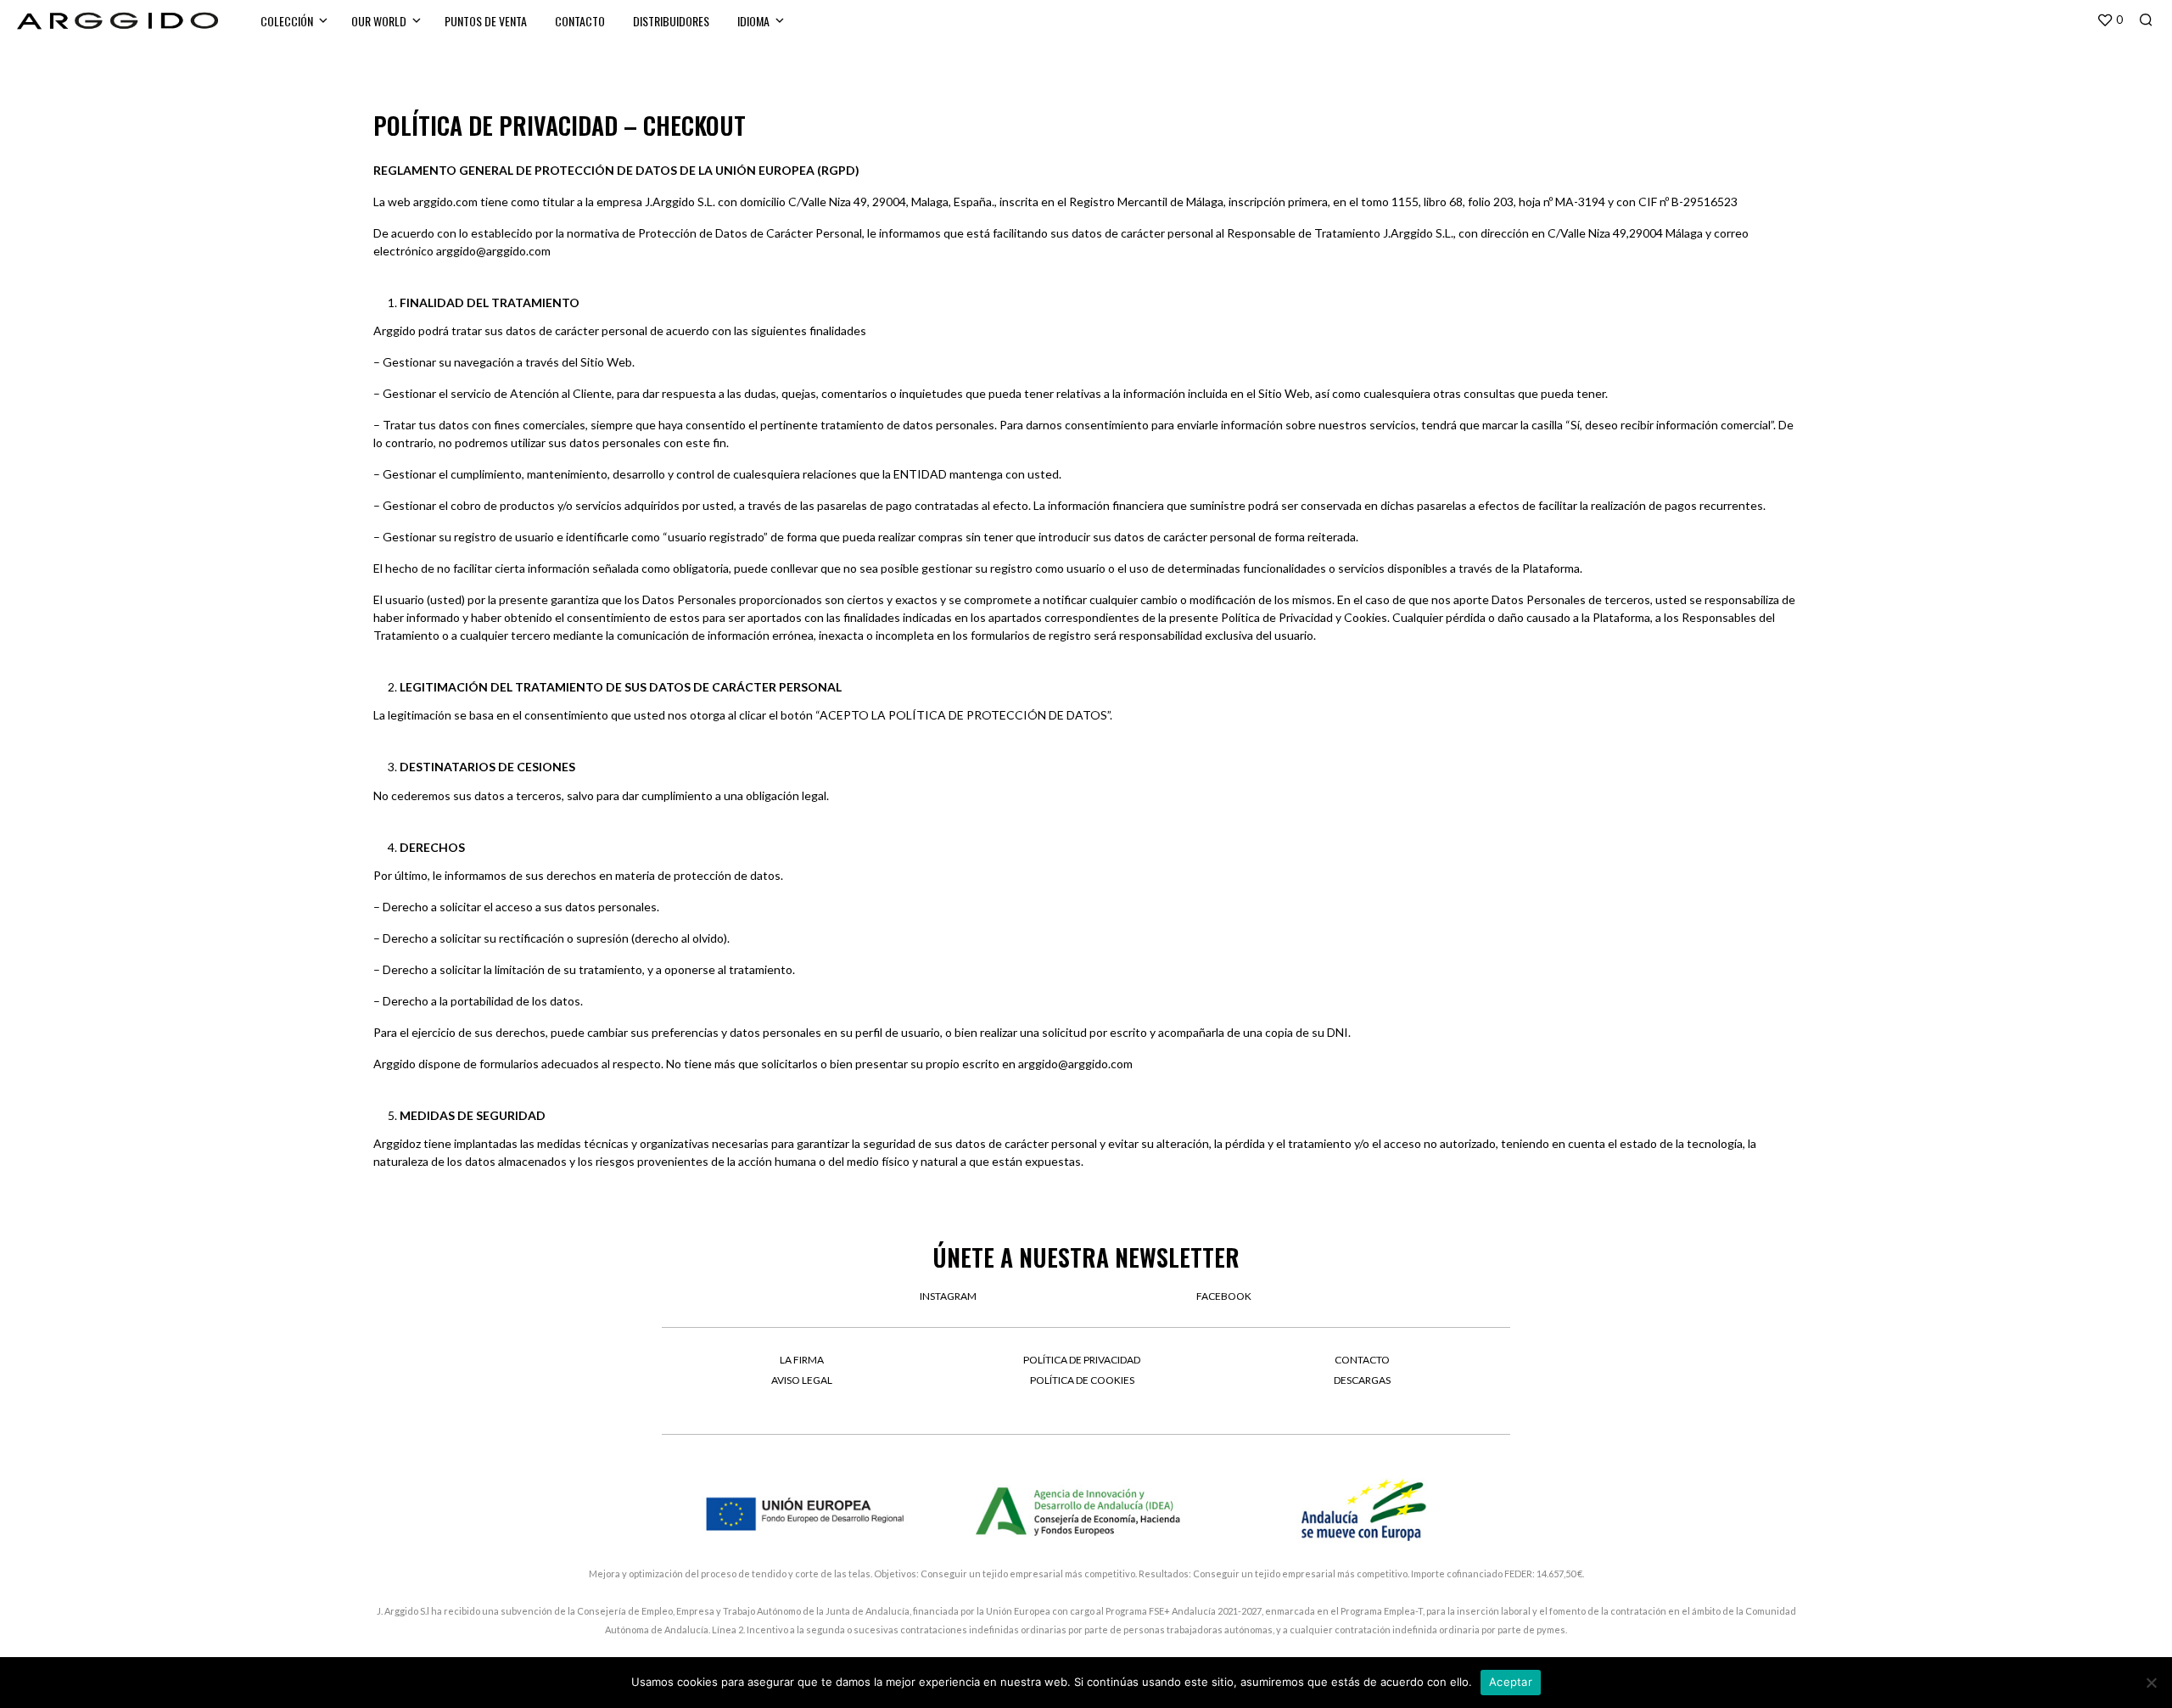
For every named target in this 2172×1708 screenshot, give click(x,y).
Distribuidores (671, 21)
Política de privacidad (1082, 1360)
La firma (802, 1360)
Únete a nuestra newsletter (1086, 1257)
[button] (2110, 20)
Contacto (580, 21)
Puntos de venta (486, 21)
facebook (1224, 1296)
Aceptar (1511, 1682)
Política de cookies (1082, 1380)
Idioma (753, 21)
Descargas (1362, 1380)
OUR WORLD (379, 21)
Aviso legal (802, 1380)
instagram (948, 1296)
